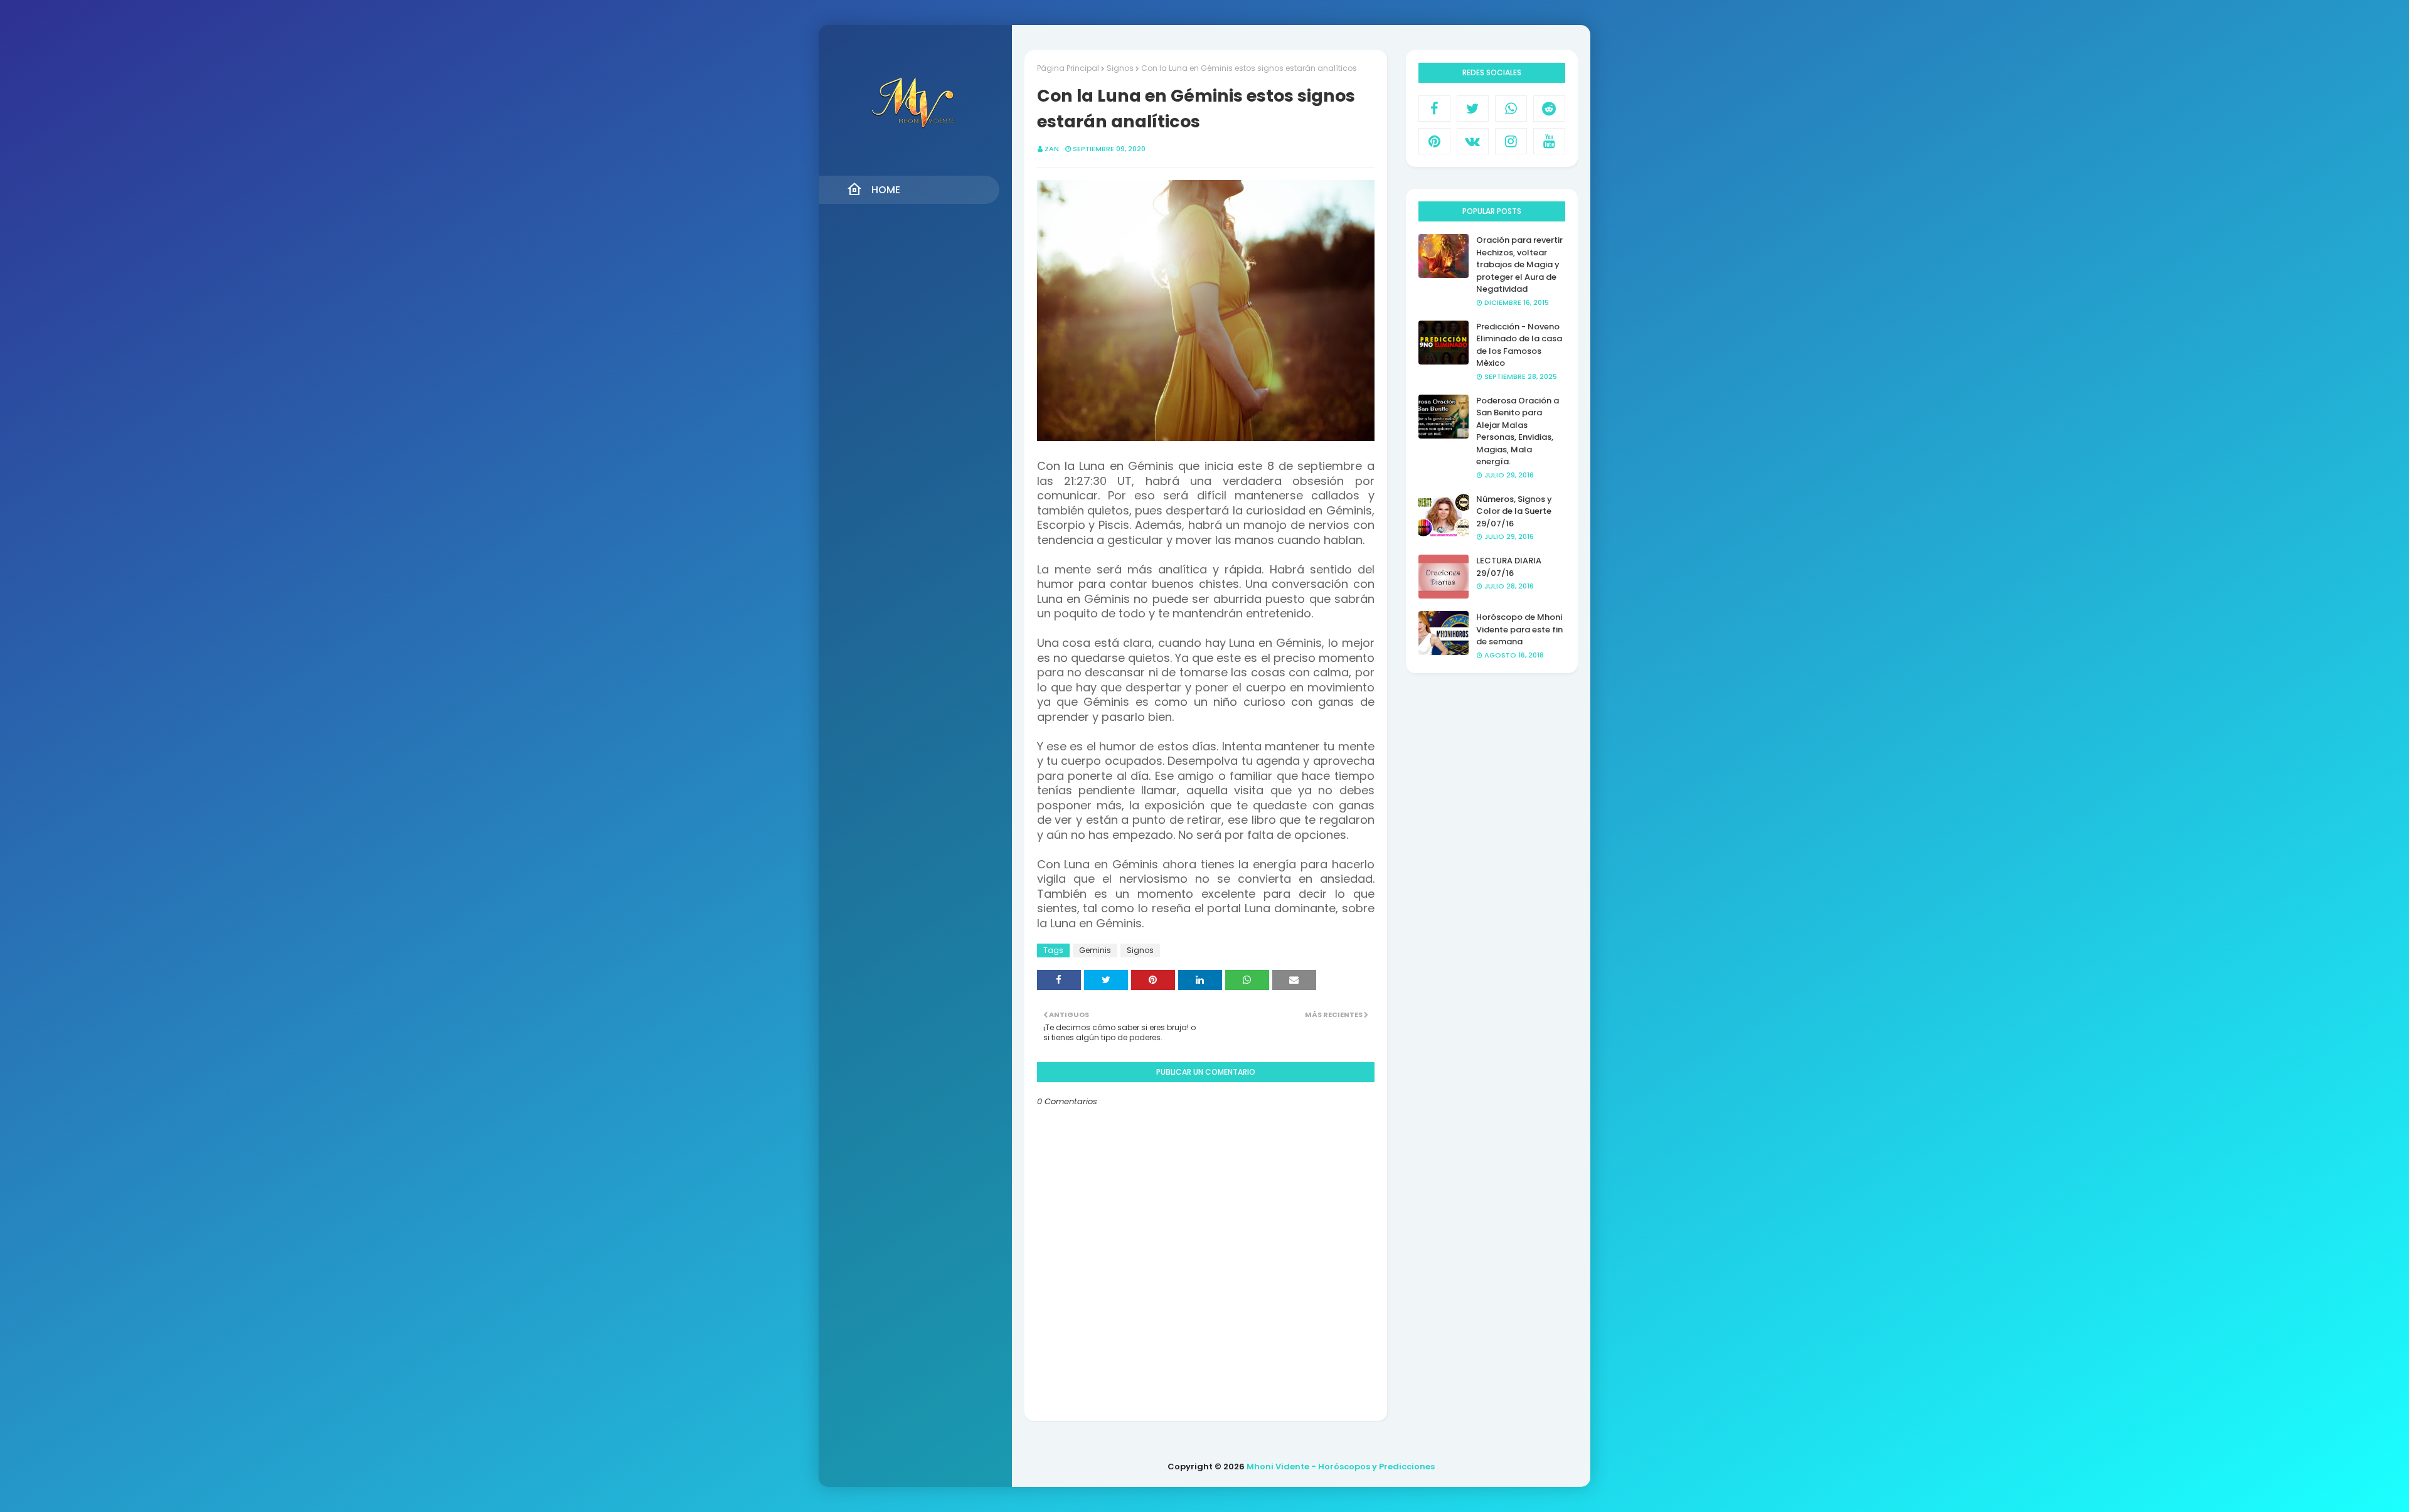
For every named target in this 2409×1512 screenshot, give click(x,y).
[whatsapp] (1511, 109)
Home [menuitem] (886, 190)
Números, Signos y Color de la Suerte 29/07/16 (1514, 511)
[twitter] (1473, 109)
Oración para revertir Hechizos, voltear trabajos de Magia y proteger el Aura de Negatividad (1519, 264)
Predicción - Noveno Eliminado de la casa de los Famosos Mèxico (1519, 345)
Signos (1120, 68)
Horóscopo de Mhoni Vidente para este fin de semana (1519, 629)
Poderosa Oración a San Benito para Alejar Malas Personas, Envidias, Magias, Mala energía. (1518, 431)
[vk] (1473, 141)
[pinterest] (1434, 141)
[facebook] (1434, 109)
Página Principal (1068, 68)
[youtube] (1549, 141)
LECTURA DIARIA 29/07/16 (1509, 567)
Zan (1052, 149)
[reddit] (1549, 109)
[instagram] (1511, 141)
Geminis (1095, 950)
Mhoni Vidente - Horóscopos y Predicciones (1341, 1467)
